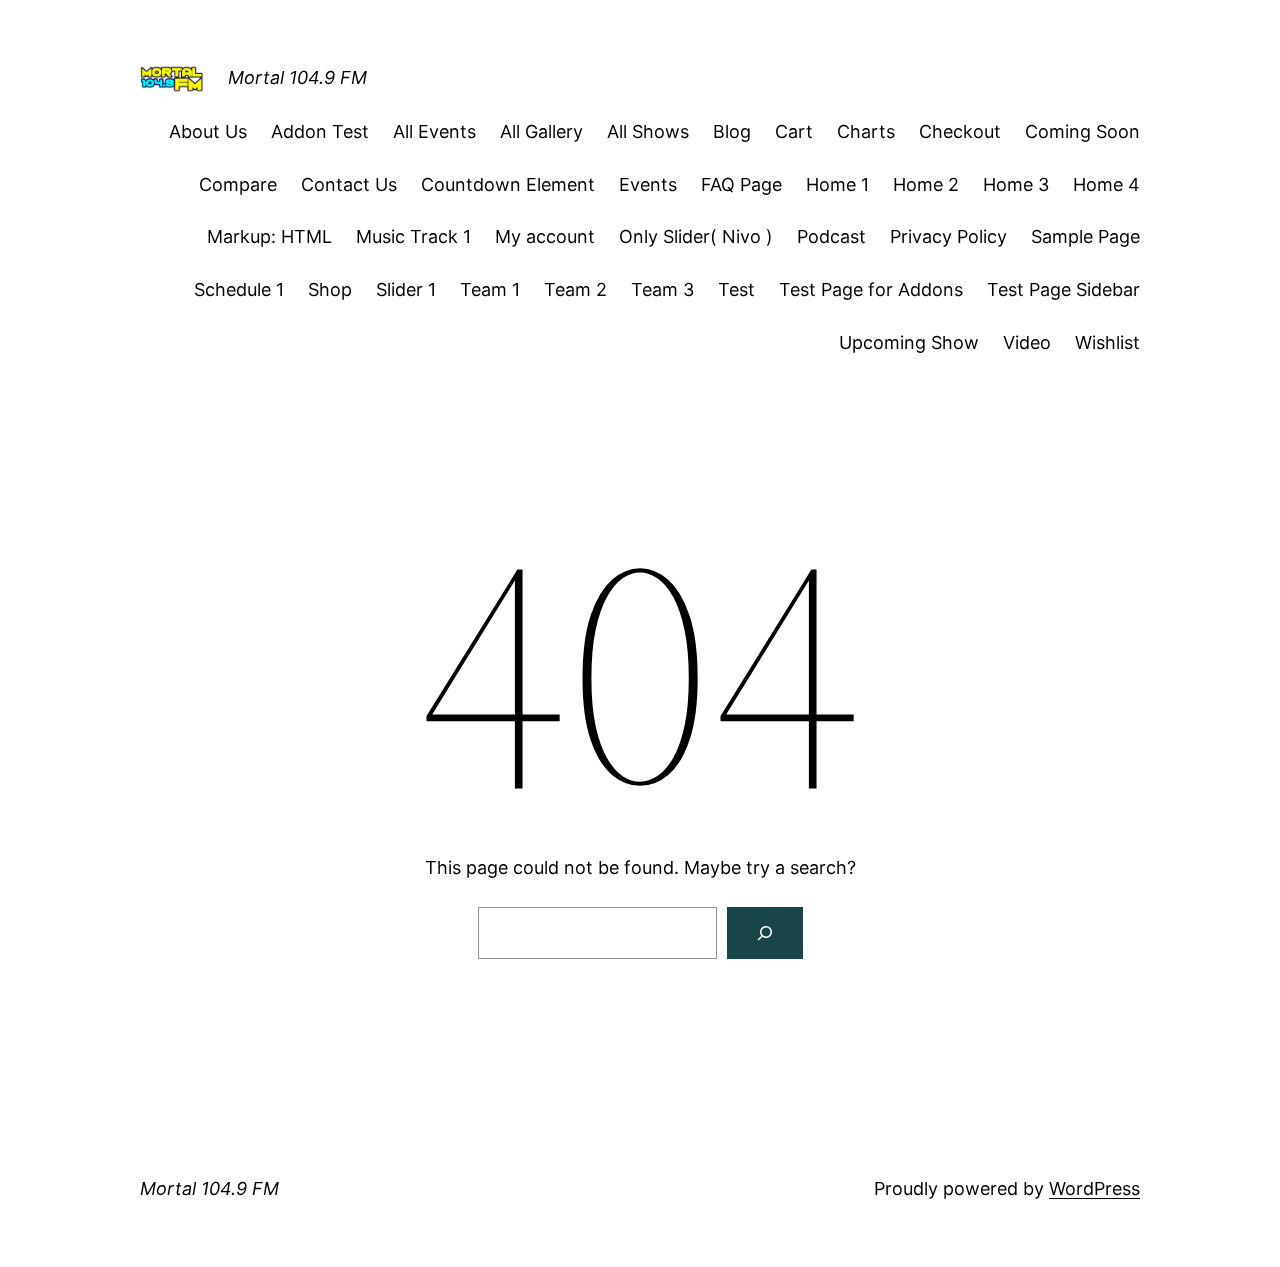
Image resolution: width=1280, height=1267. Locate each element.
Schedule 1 (239, 289)
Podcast (831, 236)
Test (736, 289)
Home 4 (1106, 184)
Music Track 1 (413, 236)
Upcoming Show (909, 342)
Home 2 (926, 184)
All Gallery (541, 131)
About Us (208, 131)
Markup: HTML (269, 236)
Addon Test (320, 131)
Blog (732, 131)
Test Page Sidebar (1063, 289)
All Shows (648, 131)
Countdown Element (508, 184)
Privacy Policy (948, 236)
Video (1027, 342)
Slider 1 (406, 289)
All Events (434, 131)
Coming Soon (1082, 131)
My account (545, 236)
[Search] (765, 933)
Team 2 (575, 289)
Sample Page (1085, 236)
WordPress (1094, 1188)
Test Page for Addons (871, 289)
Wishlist (1107, 342)
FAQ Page (741, 184)
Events (648, 184)
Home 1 (837, 184)
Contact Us (349, 184)
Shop (330, 289)
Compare (238, 184)
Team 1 (490, 289)
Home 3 (1016, 184)
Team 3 (662, 289)
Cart (794, 131)
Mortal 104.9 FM (297, 77)
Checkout (960, 131)
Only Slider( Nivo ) (696, 236)
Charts (866, 131)
